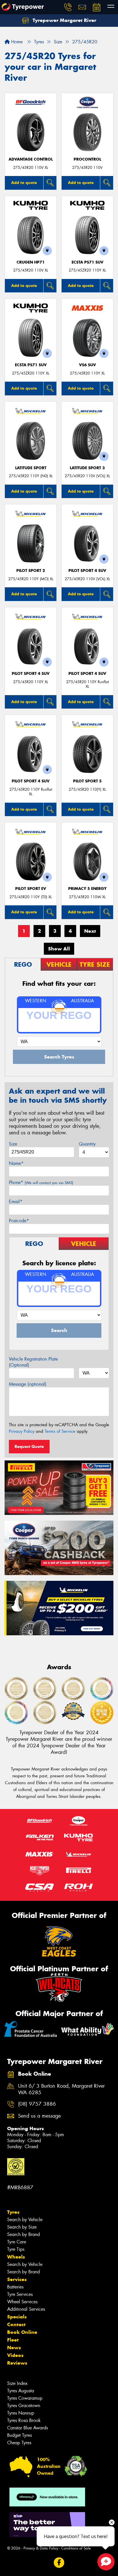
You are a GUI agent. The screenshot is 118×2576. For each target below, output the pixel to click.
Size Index (17, 2383)
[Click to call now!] (68, 7)
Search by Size (22, 2227)
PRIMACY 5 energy (87, 889)
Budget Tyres (19, 2435)
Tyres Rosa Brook (24, 2420)
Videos (15, 2355)
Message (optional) (28, 1384)
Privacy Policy (22, 1431)
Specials (17, 2317)
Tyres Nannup (21, 2413)
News (14, 2348)
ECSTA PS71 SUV (87, 262)
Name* (16, 1163)
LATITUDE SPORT (31, 468)
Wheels (16, 2257)
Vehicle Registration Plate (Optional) (33, 1362)
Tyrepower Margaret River (64, 20)
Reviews (17, 2363)
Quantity (87, 1144)
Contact (16, 2324)
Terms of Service (60, 1431)
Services (17, 2279)
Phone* (41, 1182)
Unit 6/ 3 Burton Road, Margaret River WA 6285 (61, 2089)
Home (16, 42)
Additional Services (26, 2309)
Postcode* (19, 1221)
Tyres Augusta (21, 2391)
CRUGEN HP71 (31, 262)
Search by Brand (23, 2234)
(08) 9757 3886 (37, 2104)
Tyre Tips (16, 2249)
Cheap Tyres (19, 2443)
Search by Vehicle (25, 2220)
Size (13, 1144)
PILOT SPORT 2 (31, 571)
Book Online (22, 2332)
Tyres (13, 2212)
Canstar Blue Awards (27, 2428)
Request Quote (29, 1446)
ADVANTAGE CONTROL (31, 159)
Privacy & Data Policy (41, 2548)
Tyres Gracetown (24, 2406)
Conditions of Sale (76, 2548)
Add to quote (24, 183)
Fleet (13, 2340)
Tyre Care (17, 2242)
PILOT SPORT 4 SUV (87, 571)
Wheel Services (22, 2302)
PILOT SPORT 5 (87, 781)
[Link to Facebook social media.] (59, 2562)
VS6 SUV (87, 365)
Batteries (15, 2287)
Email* (16, 1202)
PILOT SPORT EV (31, 889)
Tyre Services (20, 2294)
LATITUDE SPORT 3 (87, 468)
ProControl (87, 159)
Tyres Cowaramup (25, 2398)
